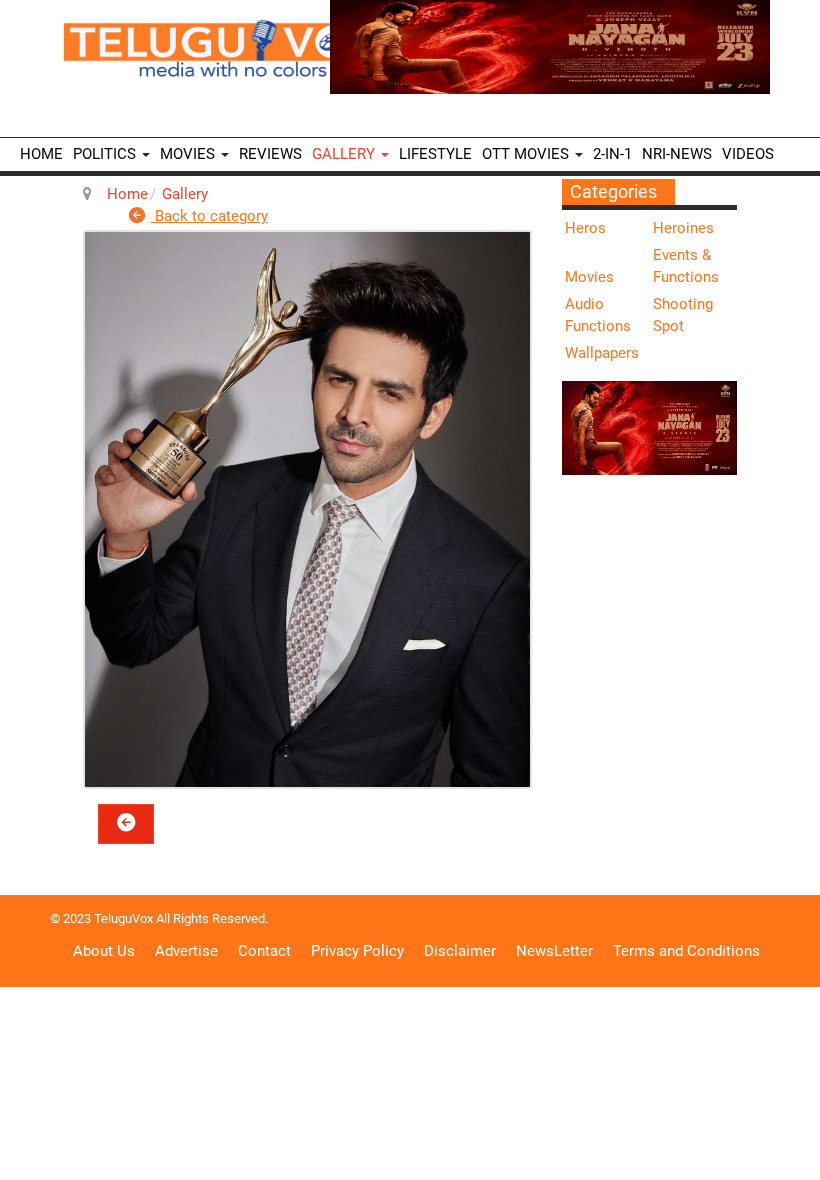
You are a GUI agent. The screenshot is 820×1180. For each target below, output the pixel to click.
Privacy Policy (357, 951)
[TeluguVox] (225, 48)
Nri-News (677, 154)
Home (41, 154)
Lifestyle (435, 154)
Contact (264, 951)
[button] (126, 824)
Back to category (209, 216)
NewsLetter (554, 951)
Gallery (345, 154)
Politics (106, 154)
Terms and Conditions (686, 951)
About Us (104, 951)
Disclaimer (460, 951)
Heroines (683, 228)
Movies (189, 154)
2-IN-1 (612, 154)
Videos (748, 154)
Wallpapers (602, 353)
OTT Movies (527, 154)
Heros (585, 228)
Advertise (186, 951)
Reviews (270, 154)
